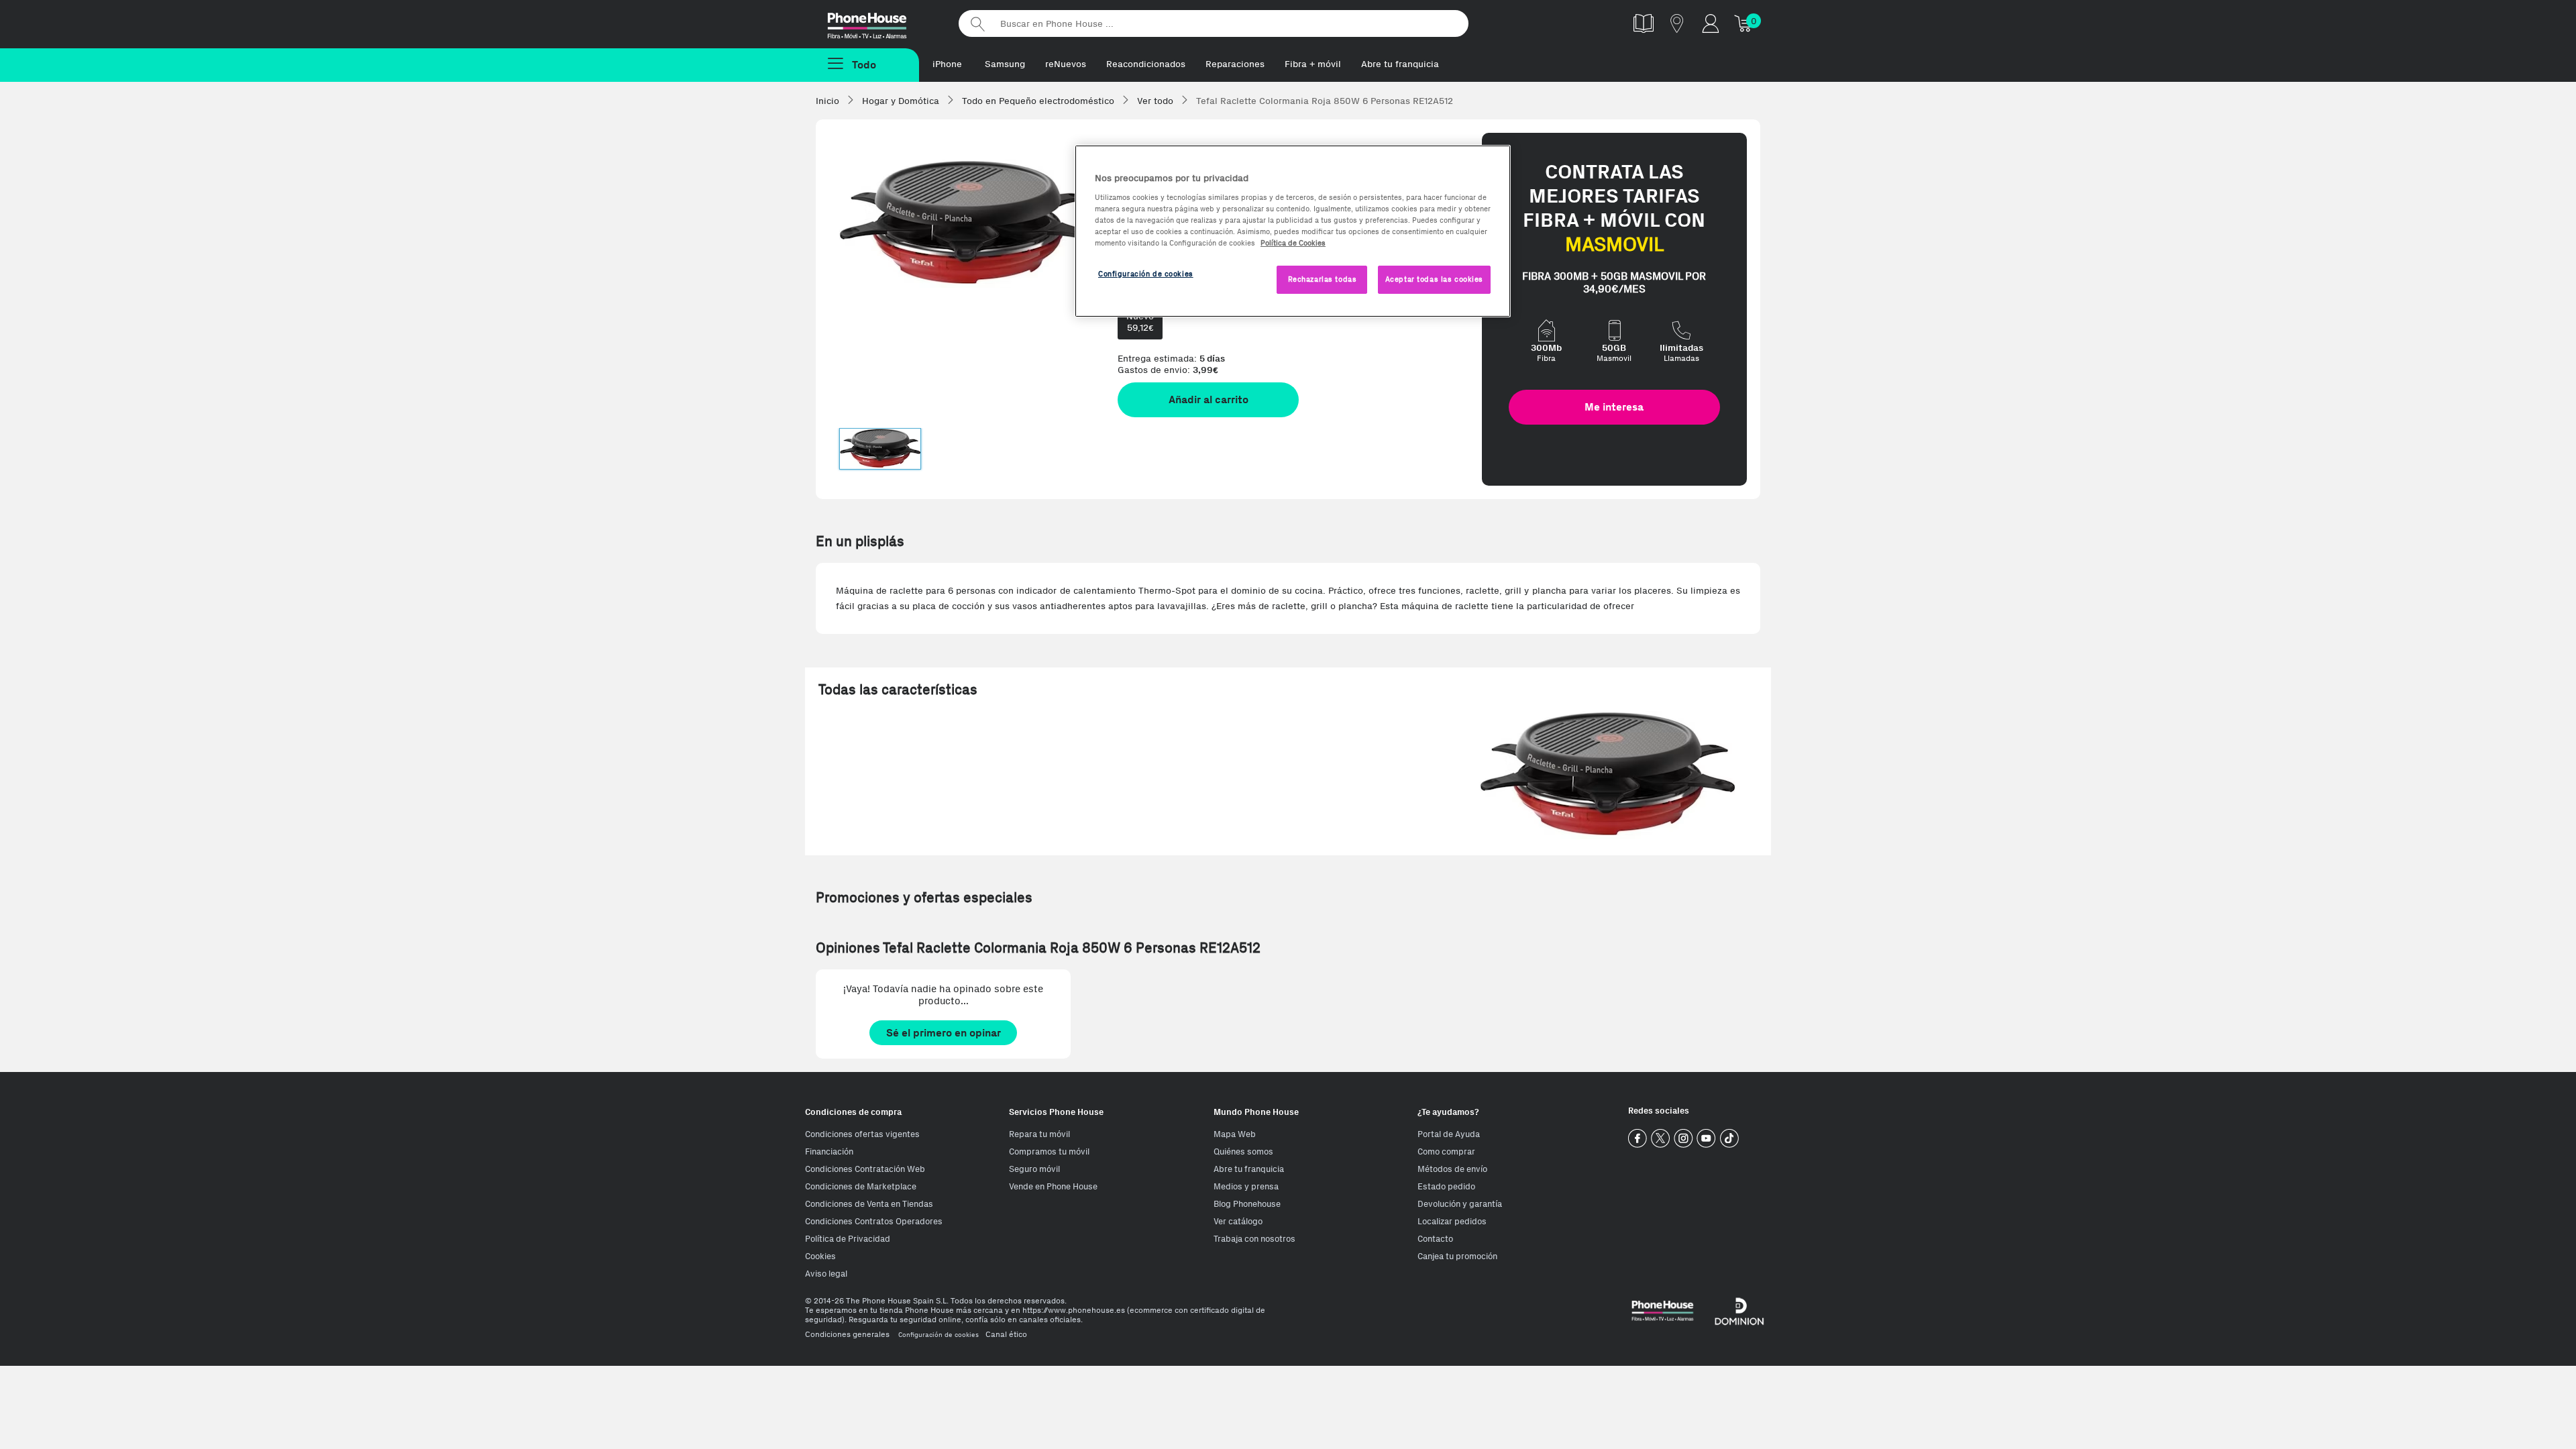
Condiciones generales (847, 1334)
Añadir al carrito (1209, 399)
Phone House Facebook (1638, 1139)
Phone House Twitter (1661, 1139)
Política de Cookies (1293, 243)
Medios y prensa (1246, 1186)
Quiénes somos (1243, 1151)
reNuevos (1066, 64)
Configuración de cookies (938, 1335)
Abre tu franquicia (1400, 64)
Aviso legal (826, 1274)
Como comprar (1446, 1151)
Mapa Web (1235, 1134)
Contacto (1435, 1239)
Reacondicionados (1146, 64)
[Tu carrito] (1744, 23)
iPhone (947, 64)
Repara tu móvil (1039, 1134)
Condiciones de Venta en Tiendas (869, 1204)
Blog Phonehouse (1247, 1204)
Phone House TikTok (1729, 1139)
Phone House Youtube (1706, 1139)
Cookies (820, 1256)
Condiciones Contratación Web (865, 1169)
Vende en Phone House (1053, 1186)
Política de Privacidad (848, 1239)
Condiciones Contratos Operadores (874, 1221)
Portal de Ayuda (1449, 1134)
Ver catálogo (1238, 1221)
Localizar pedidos (1452, 1221)
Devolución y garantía (1460, 1204)
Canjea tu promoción (1457, 1256)
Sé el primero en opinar (944, 1033)
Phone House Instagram (1683, 1139)
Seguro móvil (1034, 1169)
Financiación (829, 1151)
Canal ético (1006, 1334)
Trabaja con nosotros (1254, 1239)
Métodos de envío (1452, 1169)
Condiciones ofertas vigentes (862, 1134)
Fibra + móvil (1313, 64)
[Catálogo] (1644, 23)
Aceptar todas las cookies (1434, 279)
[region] (1293, 231)
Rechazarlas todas (1323, 279)
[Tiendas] (1677, 23)
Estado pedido (1446, 1186)
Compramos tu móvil (1049, 1151)
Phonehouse (879, 23)
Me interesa (1614, 407)
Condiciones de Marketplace (861, 1186)
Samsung (1005, 64)
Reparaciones (1235, 64)
